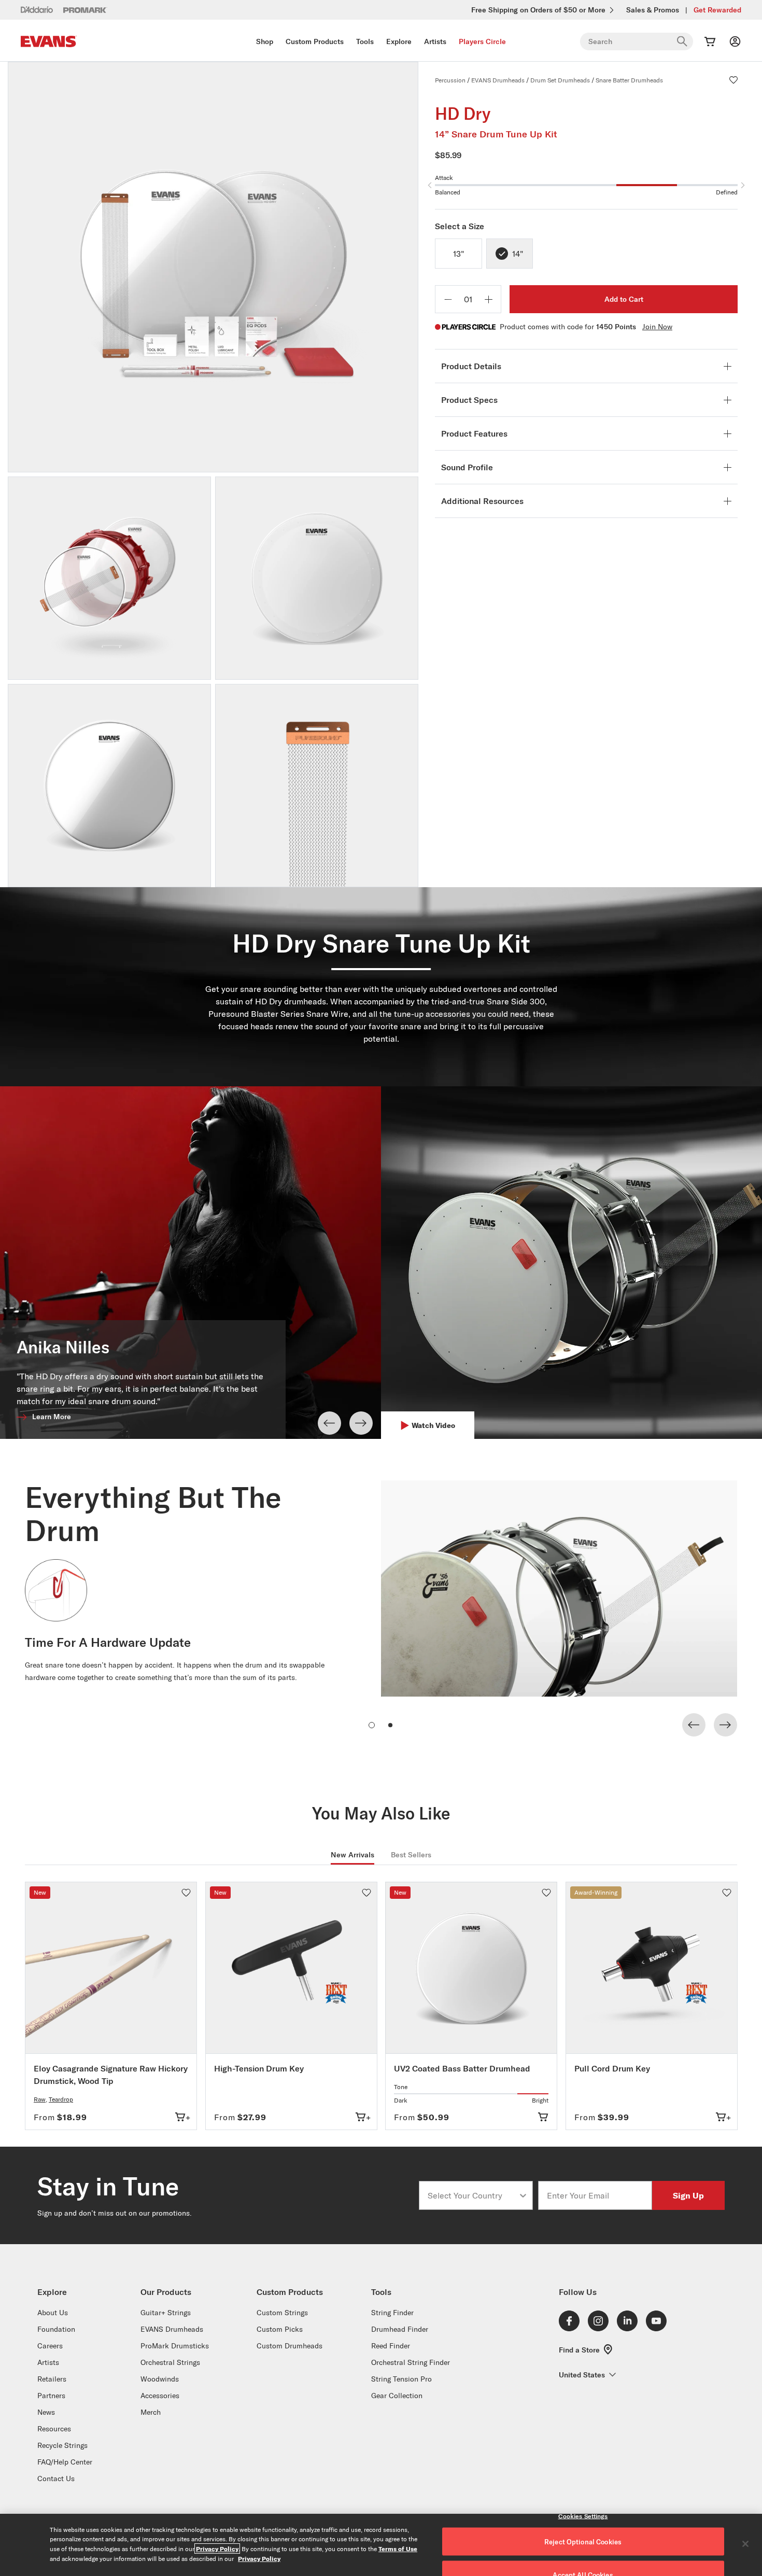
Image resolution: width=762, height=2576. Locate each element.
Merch (151, 2412)
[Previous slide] (329, 1423)
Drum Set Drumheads (560, 80)
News (46, 2412)
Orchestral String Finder (411, 2362)
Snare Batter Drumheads (629, 80)
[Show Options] (523, 2195)
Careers (50, 2346)
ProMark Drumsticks (175, 2346)
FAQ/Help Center (65, 2462)
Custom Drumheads (290, 2346)
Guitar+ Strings (166, 2313)
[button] (733, 80)
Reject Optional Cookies (583, 2542)
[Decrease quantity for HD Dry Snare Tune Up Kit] (448, 299)
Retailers (52, 2379)
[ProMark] (85, 10)
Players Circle (482, 41)
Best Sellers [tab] (411, 1855)
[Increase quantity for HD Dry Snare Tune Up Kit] (488, 299)
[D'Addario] (37, 9)
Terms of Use (398, 2549)
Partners (51, 2396)
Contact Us (56, 2479)
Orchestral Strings (170, 2362)
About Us (53, 2313)
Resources (54, 2429)
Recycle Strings (62, 2445)
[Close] (745, 2544)
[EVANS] (49, 42)
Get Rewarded (717, 10)
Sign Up (688, 2195)
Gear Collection (397, 2396)
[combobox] (473, 2195)
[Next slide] (361, 1423)
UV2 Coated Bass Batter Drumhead (462, 2068)
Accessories (160, 2396)
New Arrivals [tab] (352, 1855)
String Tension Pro (401, 2379)
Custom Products (315, 41)
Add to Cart (624, 299)
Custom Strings (282, 2313)
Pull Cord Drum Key (612, 2068)
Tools (365, 41)
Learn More (52, 1417)
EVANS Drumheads (498, 80)
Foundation (56, 2329)
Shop (265, 41)
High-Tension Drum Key (259, 2068)
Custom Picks (280, 2329)
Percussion (450, 80)
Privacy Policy (217, 2549)
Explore (399, 41)
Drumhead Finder (400, 2329)
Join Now (657, 327)
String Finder (392, 2313)
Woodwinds (160, 2379)
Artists (435, 41)
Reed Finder (391, 2346)
